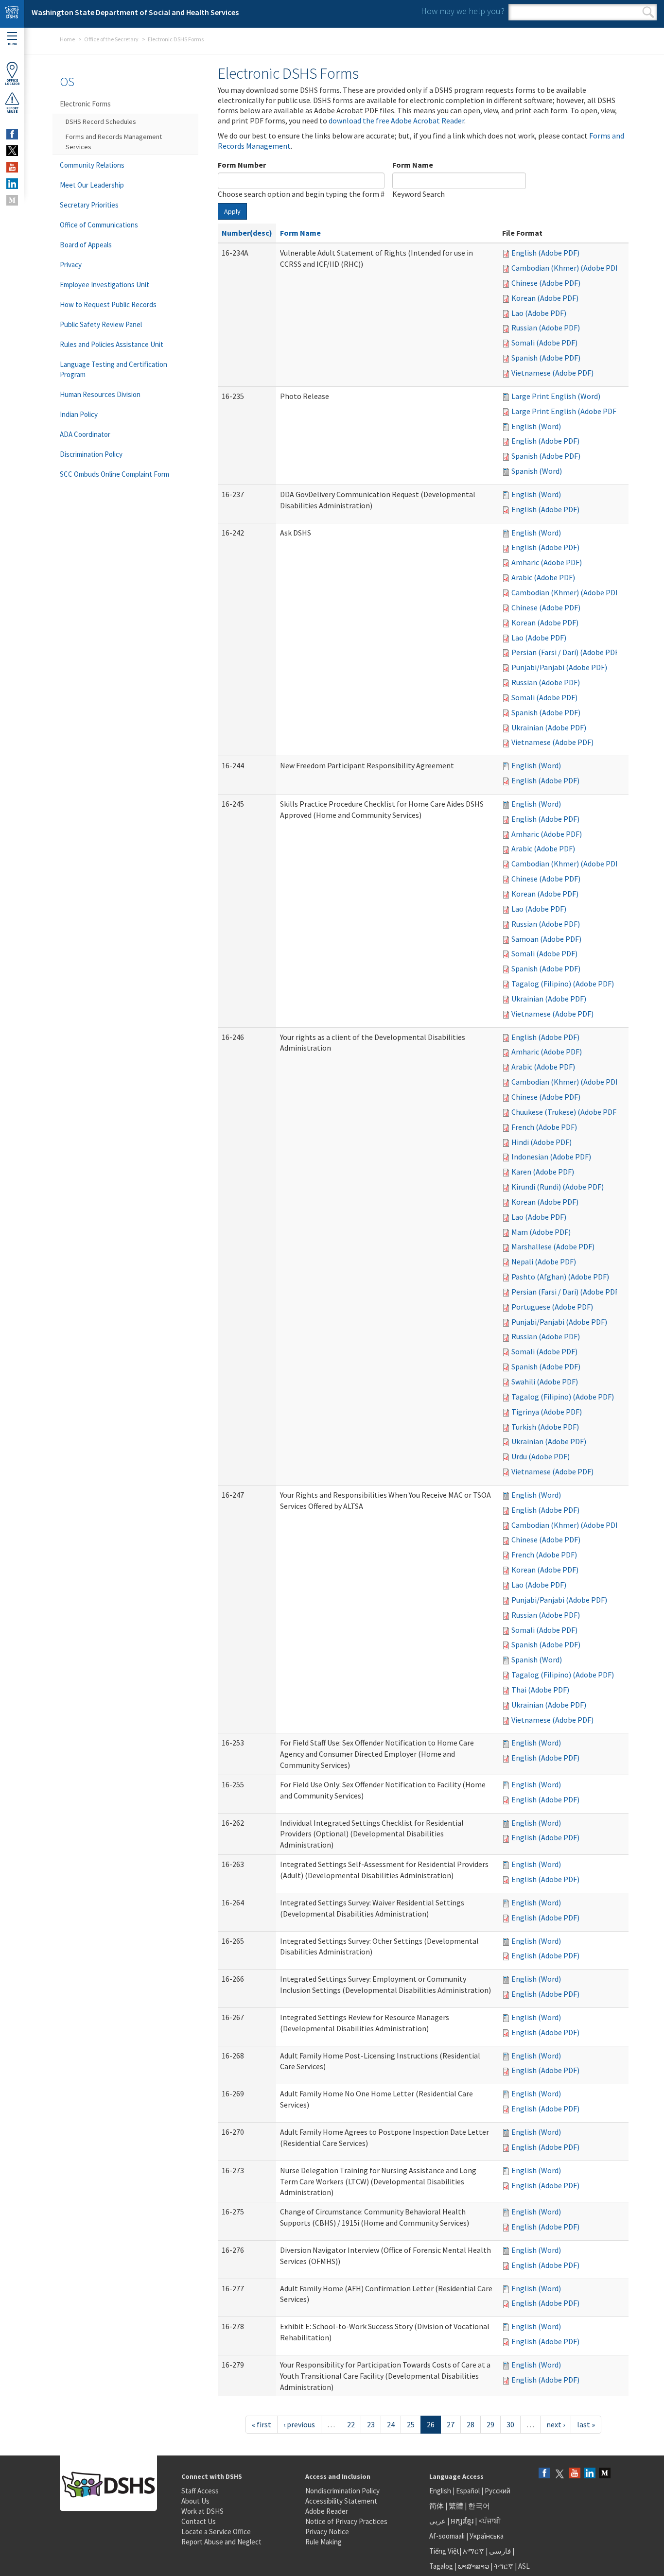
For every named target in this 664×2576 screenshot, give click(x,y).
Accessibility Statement (341, 2501)
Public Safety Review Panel (101, 324)
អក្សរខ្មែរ (462, 2521)
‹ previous (299, 2424)
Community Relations (92, 165)
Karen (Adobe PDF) (543, 1172)
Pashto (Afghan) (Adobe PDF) (560, 1277)
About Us (195, 2501)
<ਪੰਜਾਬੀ (489, 2521)
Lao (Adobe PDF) (539, 313)
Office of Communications (99, 225)
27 (451, 2424)
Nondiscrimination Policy (342, 2491)
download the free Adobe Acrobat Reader (396, 121)
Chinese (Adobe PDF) (546, 283)
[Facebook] (544, 2474)
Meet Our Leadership (92, 185)
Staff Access (200, 2491)
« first (262, 2424)
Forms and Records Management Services (114, 142)
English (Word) (536, 426)
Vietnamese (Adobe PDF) (552, 373)
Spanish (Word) (537, 471)
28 (471, 2424)
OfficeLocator (12, 82)
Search (648, 12)
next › (556, 2424)
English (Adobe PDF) (545, 253)
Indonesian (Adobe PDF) (551, 1157)
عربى (437, 2521)
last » (586, 2424)
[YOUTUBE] (12, 167)
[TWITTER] (12, 151)
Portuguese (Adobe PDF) (552, 1307)
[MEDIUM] (12, 200)
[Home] (12, 14)
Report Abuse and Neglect (221, 2542)
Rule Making (323, 2542)
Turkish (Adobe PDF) (545, 1427)
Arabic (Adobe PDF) (543, 577)
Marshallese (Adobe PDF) (553, 1246)
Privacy (71, 265)
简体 (437, 2506)
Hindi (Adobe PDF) (542, 1142)
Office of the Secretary (111, 39)
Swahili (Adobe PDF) (545, 1382)
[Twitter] (559, 2474)
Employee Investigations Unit (105, 285)
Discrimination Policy (91, 454)
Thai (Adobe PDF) (540, 1690)
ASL (524, 2566)
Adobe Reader (327, 2511)
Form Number (242, 165)
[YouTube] (575, 2474)
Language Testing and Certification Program (114, 369)
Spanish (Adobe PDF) (546, 358)
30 (510, 2424)
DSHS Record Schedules (101, 121)
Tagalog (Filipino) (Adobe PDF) (563, 984)
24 (391, 2424)
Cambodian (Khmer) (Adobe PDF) (567, 268)
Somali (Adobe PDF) (544, 343)
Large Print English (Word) (556, 396)
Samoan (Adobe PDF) (546, 939)
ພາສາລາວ (473, 2566)
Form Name (413, 165)
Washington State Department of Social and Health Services (135, 12)
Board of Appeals (86, 245)
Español (468, 2491)
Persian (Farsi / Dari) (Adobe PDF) (566, 652)
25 (411, 2424)
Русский (498, 2491)
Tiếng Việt (444, 2551)
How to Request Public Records (108, 304)
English (441, 2491)
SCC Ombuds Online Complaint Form (114, 474)
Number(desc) (247, 233)
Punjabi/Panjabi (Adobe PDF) (559, 667)
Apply (232, 211)
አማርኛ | (475, 2551)
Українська (487, 2536)
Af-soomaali (447, 2536)
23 (371, 2424)
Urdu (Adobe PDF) (541, 1456)
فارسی (499, 2551)
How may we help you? (463, 11)
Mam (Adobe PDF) (541, 1232)
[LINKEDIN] (12, 184)
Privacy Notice (327, 2532)
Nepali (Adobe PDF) (544, 1262)
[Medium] (605, 2474)
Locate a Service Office (216, 2532)
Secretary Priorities (89, 205)
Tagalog (441, 2566)
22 (351, 2424)
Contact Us (199, 2521)
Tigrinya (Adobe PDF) (547, 1412)
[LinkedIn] (590, 2474)
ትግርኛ (504, 2566)
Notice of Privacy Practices (346, 2521)
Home (67, 39)
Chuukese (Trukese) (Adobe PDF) (565, 1112)
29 (490, 2424)
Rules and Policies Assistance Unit (112, 344)
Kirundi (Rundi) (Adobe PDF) (558, 1187)
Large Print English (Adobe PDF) (565, 411)
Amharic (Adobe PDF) (547, 562)
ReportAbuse (12, 110)
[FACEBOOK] (12, 134)
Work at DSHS (202, 2511)
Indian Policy (79, 414)
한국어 (479, 2506)
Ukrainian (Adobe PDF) (549, 727)
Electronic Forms (85, 104)
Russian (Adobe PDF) (546, 328)
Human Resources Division (100, 394)
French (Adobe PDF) (544, 1127)
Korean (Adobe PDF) (545, 298)
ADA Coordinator (85, 434)
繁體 (457, 2506)
